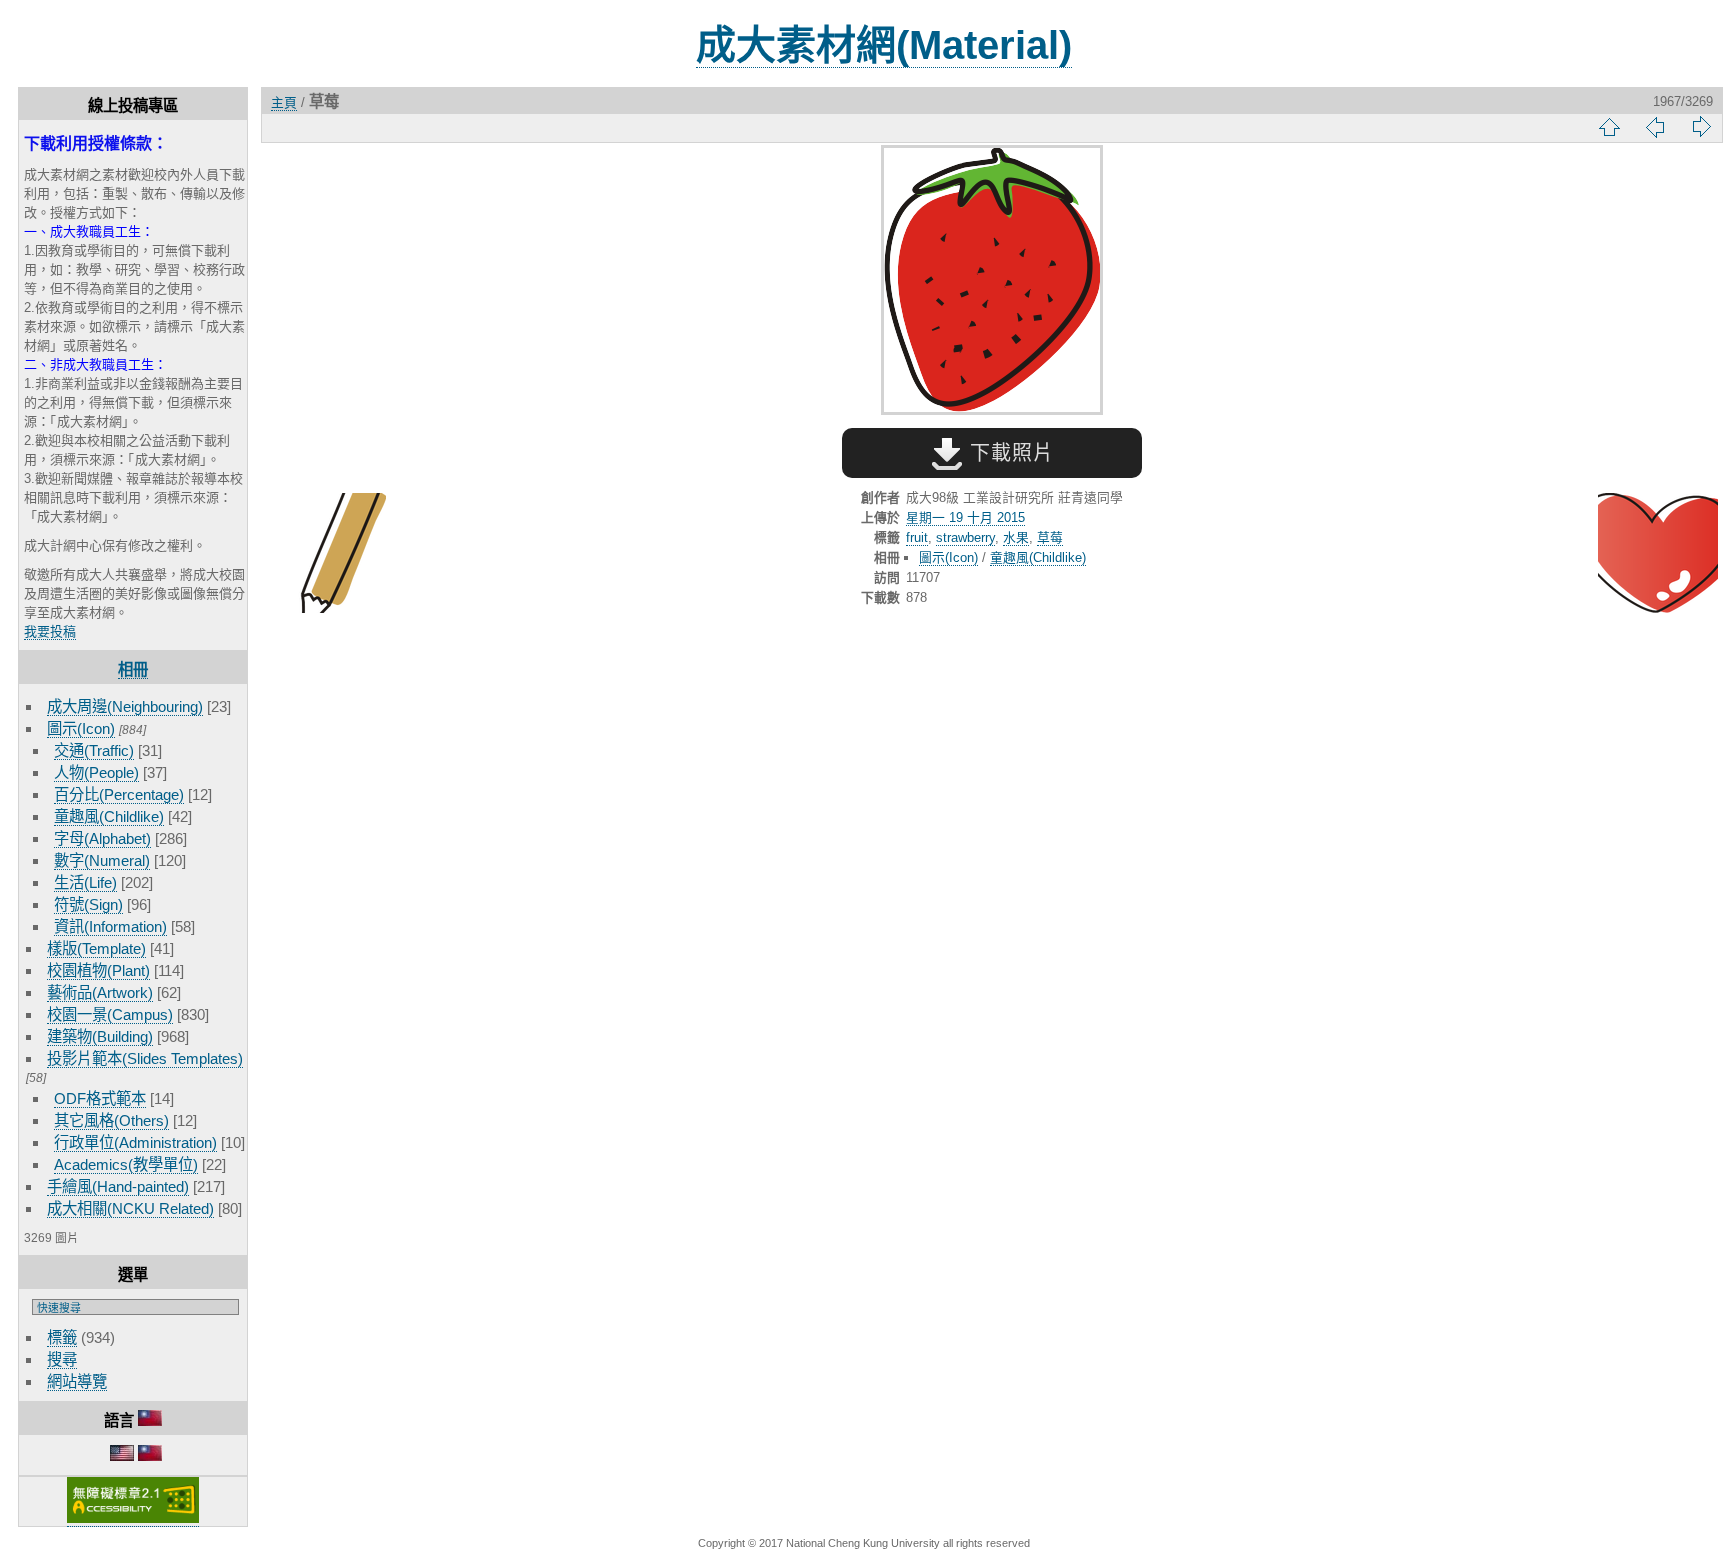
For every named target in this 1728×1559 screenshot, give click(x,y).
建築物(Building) (100, 1036)
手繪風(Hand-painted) (118, 1186)
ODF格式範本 (100, 1098)
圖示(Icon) (81, 728)
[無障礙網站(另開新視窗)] (133, 1519)
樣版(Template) (96, 948)
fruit (917, 537)
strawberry (965, 537)
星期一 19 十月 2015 (965, 517)
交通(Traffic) (94, 750)
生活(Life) (85, 882)
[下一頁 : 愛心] (1658, 554)
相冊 (133, 669)
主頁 (284, 102)
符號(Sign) (88, 904)
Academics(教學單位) (126, 1164)
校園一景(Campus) (110, 1014)
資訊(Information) (110, 926)
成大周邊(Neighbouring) (125, 706)
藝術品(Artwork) (100, 992)
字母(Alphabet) (102, 838)
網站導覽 (77, 1381)
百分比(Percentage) (119, 794)
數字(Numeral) (102, 860)
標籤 (62, 1337)
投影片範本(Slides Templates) (145, 1058)
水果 (1016, 537)
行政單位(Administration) (135, 1142)
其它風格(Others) (111, 1120)
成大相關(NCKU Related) (130, 1208)
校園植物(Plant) (98, 970)
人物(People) (96, 772)
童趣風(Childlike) (109, 816)
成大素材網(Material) (884, 45)
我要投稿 (50, 631)
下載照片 (1008, 453)
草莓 (1050, 537)
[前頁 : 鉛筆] (326, 554)
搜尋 (62, 1359)
